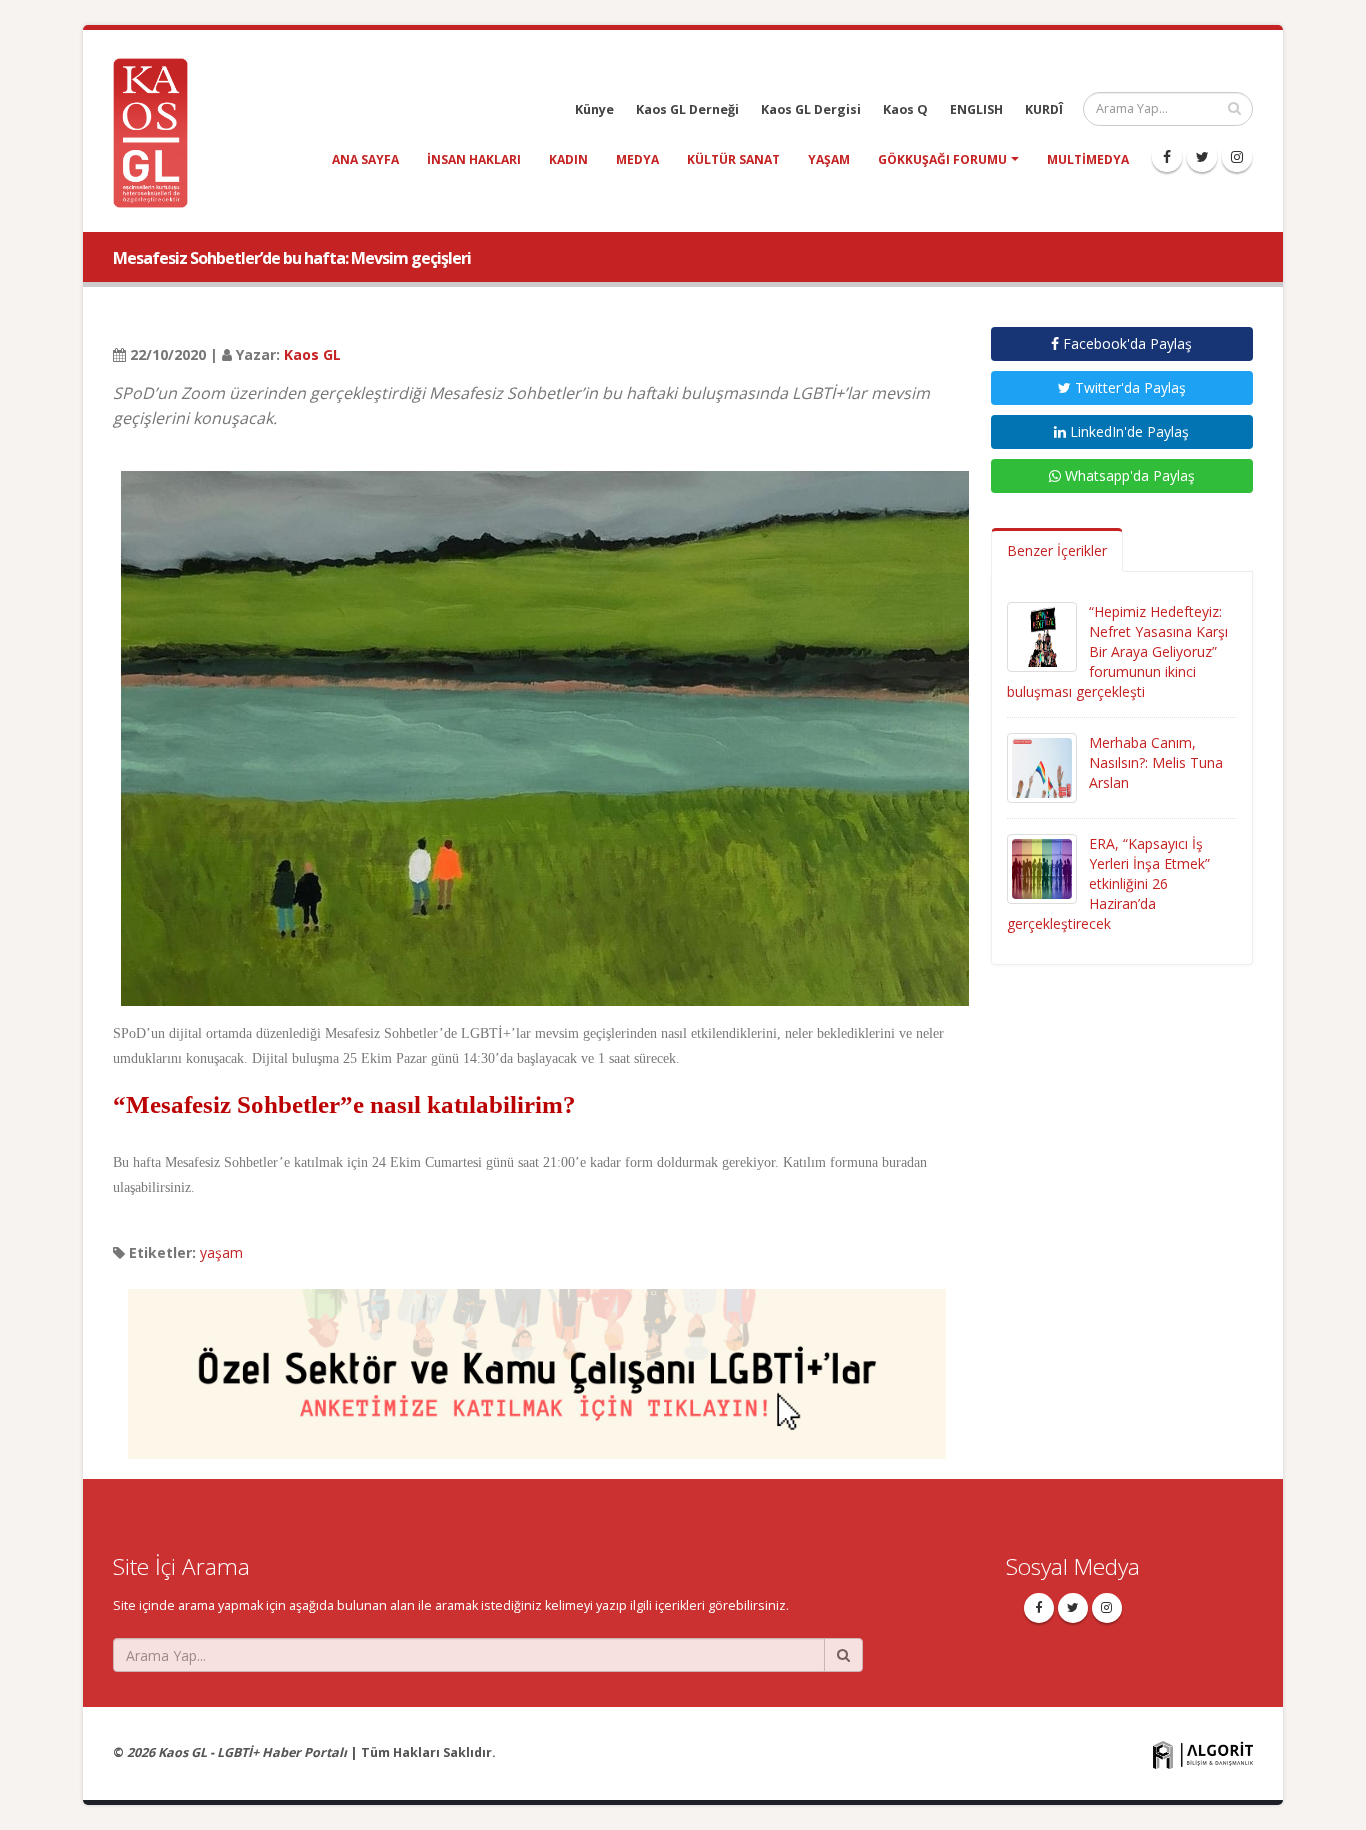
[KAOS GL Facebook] (1167, 157)
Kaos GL (312, 354)
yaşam (829, 159)
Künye (594, 109)
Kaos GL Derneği (687, 109)
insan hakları (474, 159)
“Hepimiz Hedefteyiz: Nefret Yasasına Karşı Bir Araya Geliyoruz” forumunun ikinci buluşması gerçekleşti (1117, 651)
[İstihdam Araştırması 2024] (537, 1365)
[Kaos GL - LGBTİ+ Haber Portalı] (158, 131)
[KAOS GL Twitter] (1202, 157)
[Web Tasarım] (1203, 1754)
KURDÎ (1044, 109)
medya (637, 159)
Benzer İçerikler (1057, 550)
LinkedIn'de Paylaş (1127, 431)
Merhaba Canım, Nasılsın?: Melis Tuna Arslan (1156, 762)
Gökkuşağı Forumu (942, 159)
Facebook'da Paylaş (1125, 343)
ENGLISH (976, 109)
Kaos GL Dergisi (811, 109)
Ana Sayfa (365, 159)
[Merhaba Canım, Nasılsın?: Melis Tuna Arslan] (1042, 766)
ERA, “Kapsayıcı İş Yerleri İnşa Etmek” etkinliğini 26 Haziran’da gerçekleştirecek (1108, 883)
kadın (568, 159)
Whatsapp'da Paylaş (1128, 475)
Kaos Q (905, 109)
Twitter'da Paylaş (1128, 387)
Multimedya (1088, 159)
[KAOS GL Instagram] (1237, 157)
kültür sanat (733, 159)
